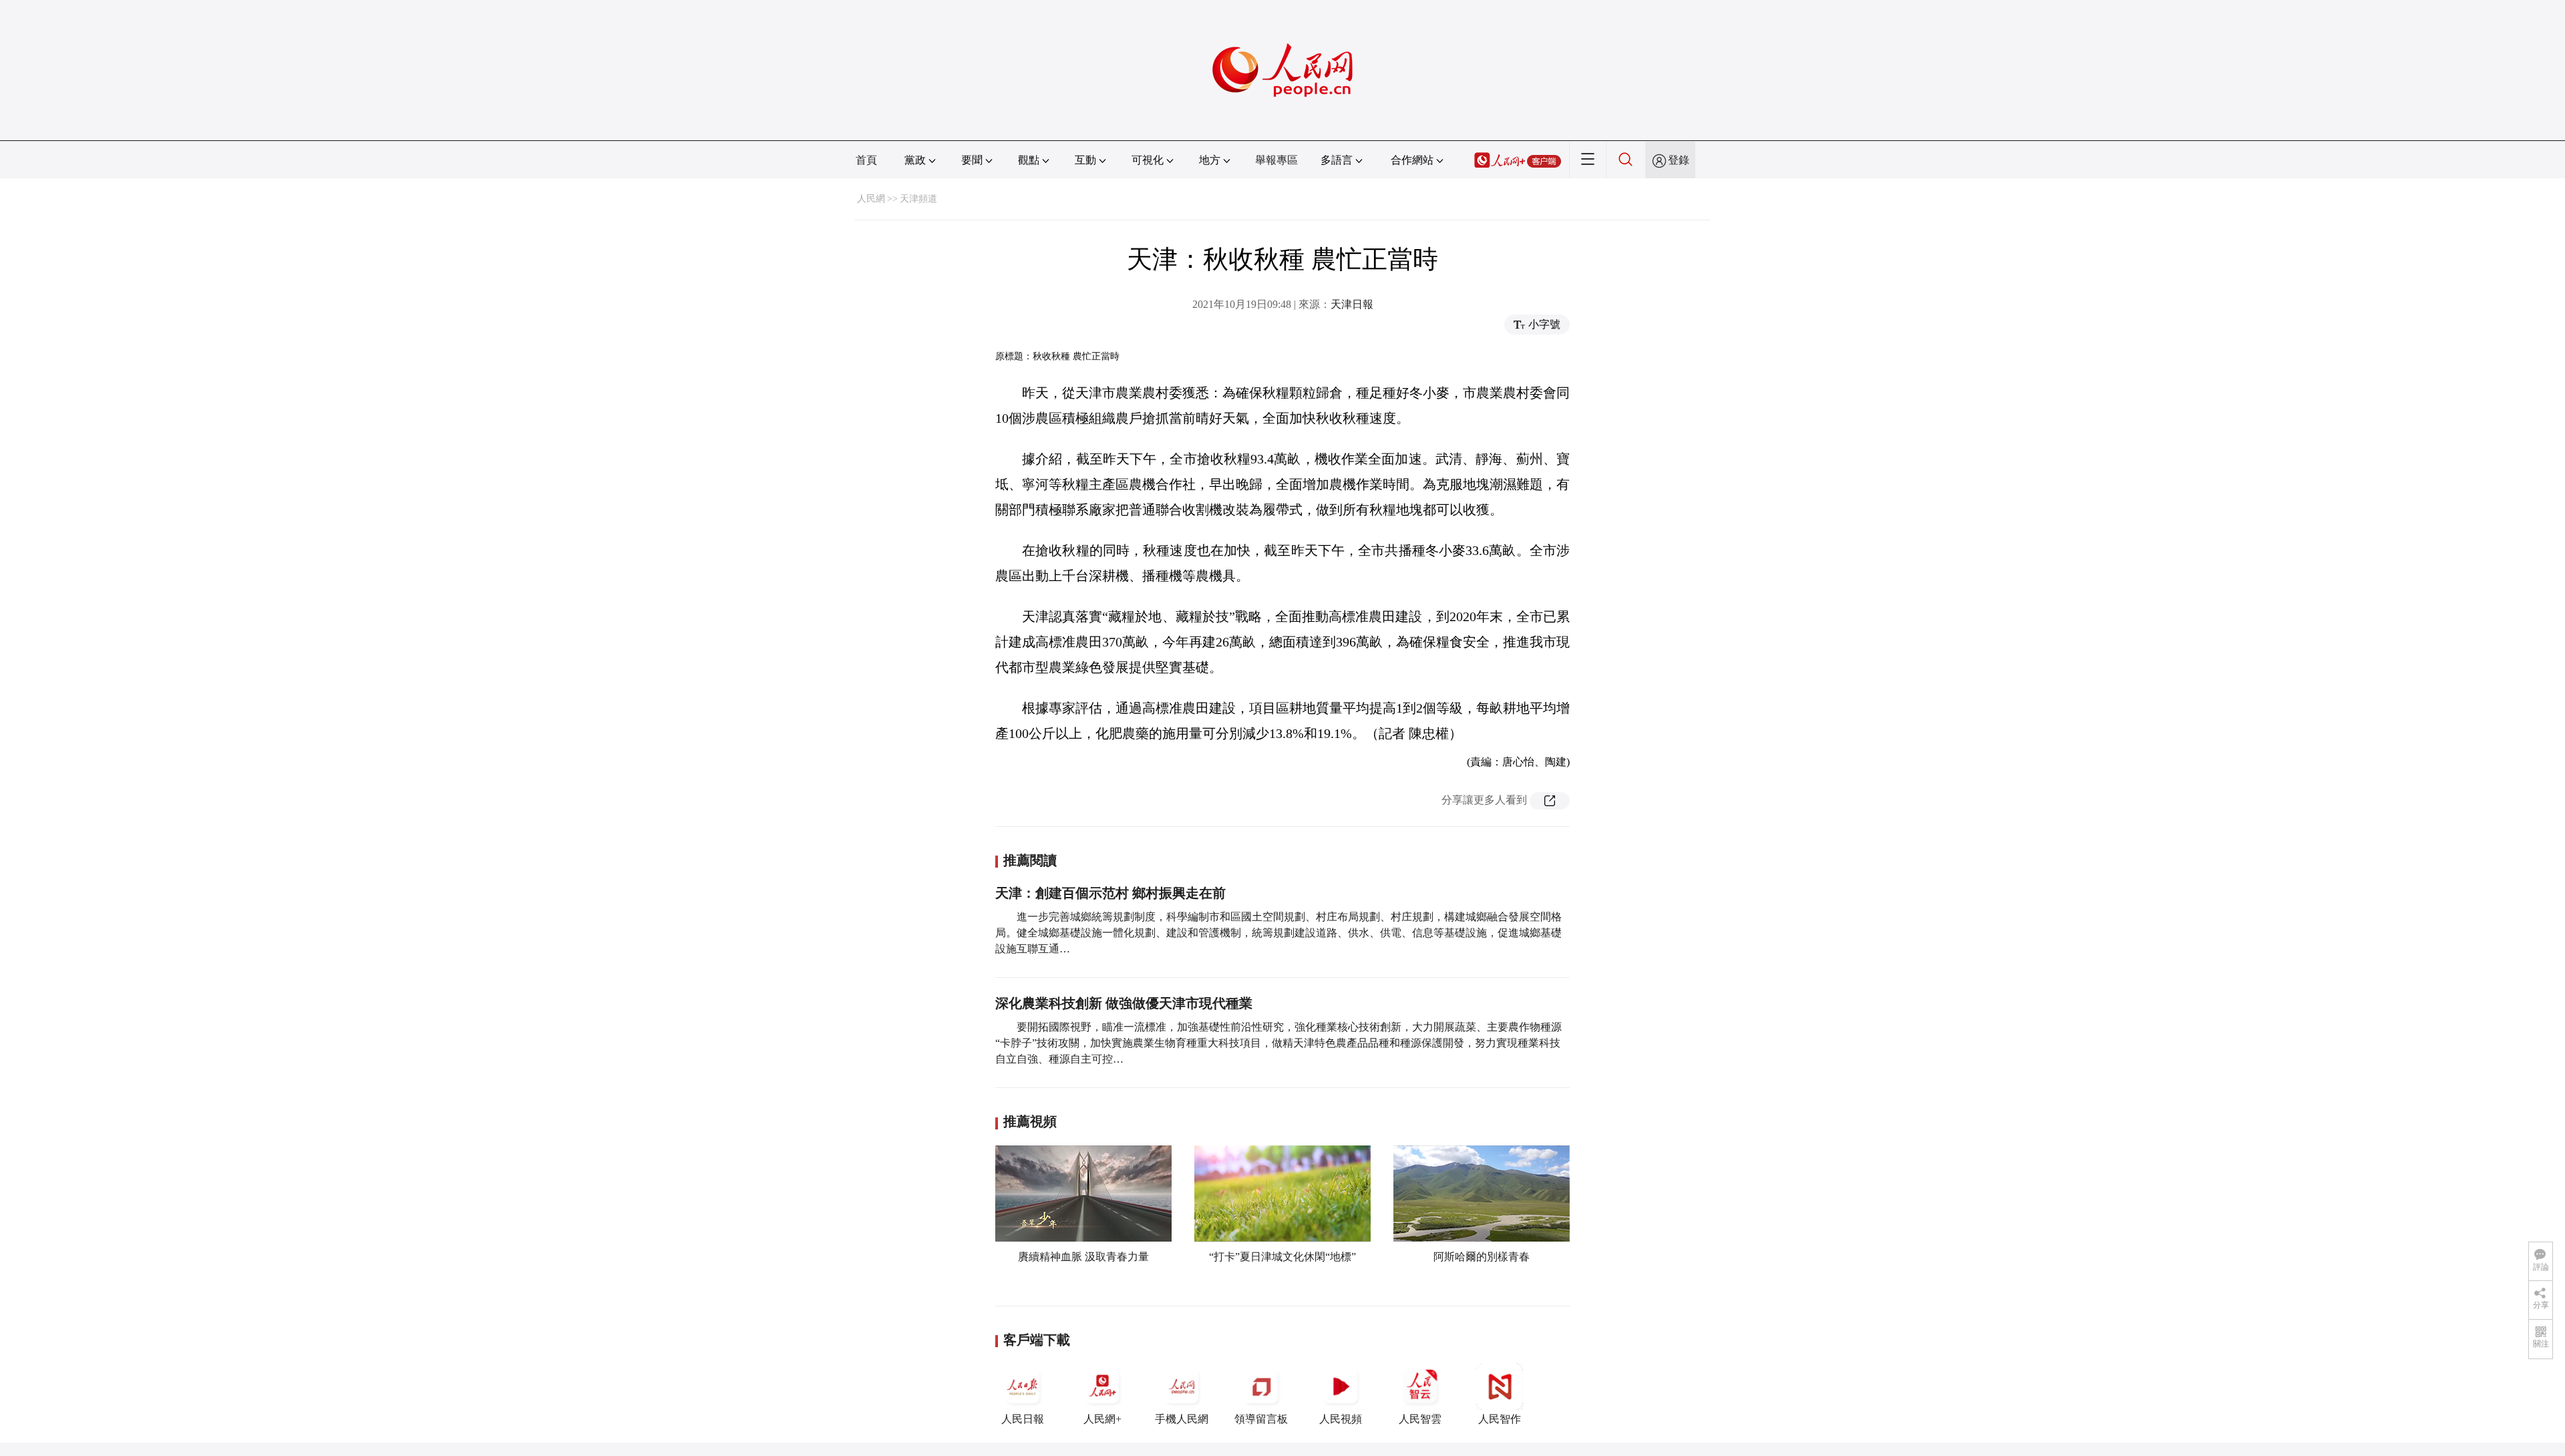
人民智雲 (1420, 1419)
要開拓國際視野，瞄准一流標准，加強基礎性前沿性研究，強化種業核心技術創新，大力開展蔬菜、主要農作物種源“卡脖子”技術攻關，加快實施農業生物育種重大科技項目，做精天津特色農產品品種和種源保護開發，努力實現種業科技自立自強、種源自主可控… (1278, 1043)
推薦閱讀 (1030, 860)
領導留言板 (1261, 1419)
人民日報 (1023, 1419)
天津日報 (1352, 304)
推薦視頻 (1030, 1121)
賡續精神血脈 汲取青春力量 (1083, 1257)
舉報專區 (1276, 160)
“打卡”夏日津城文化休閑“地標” (1282, 1257)
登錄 (1679, 160)
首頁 (866, 160)
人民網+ (1102, 1419)
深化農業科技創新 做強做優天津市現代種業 (1124, 1003)
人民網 (871, 199)
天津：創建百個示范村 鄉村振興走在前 (1110, 893)
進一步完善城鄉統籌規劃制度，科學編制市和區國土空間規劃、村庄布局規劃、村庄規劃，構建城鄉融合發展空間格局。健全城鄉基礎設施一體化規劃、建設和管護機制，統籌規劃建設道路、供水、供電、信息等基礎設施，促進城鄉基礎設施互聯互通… (1278, 933)
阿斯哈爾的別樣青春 (1482, 1257)
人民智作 (1500, 1419)
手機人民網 (1182, 1419)
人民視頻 (1341, 1419)
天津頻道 (918, 199)
